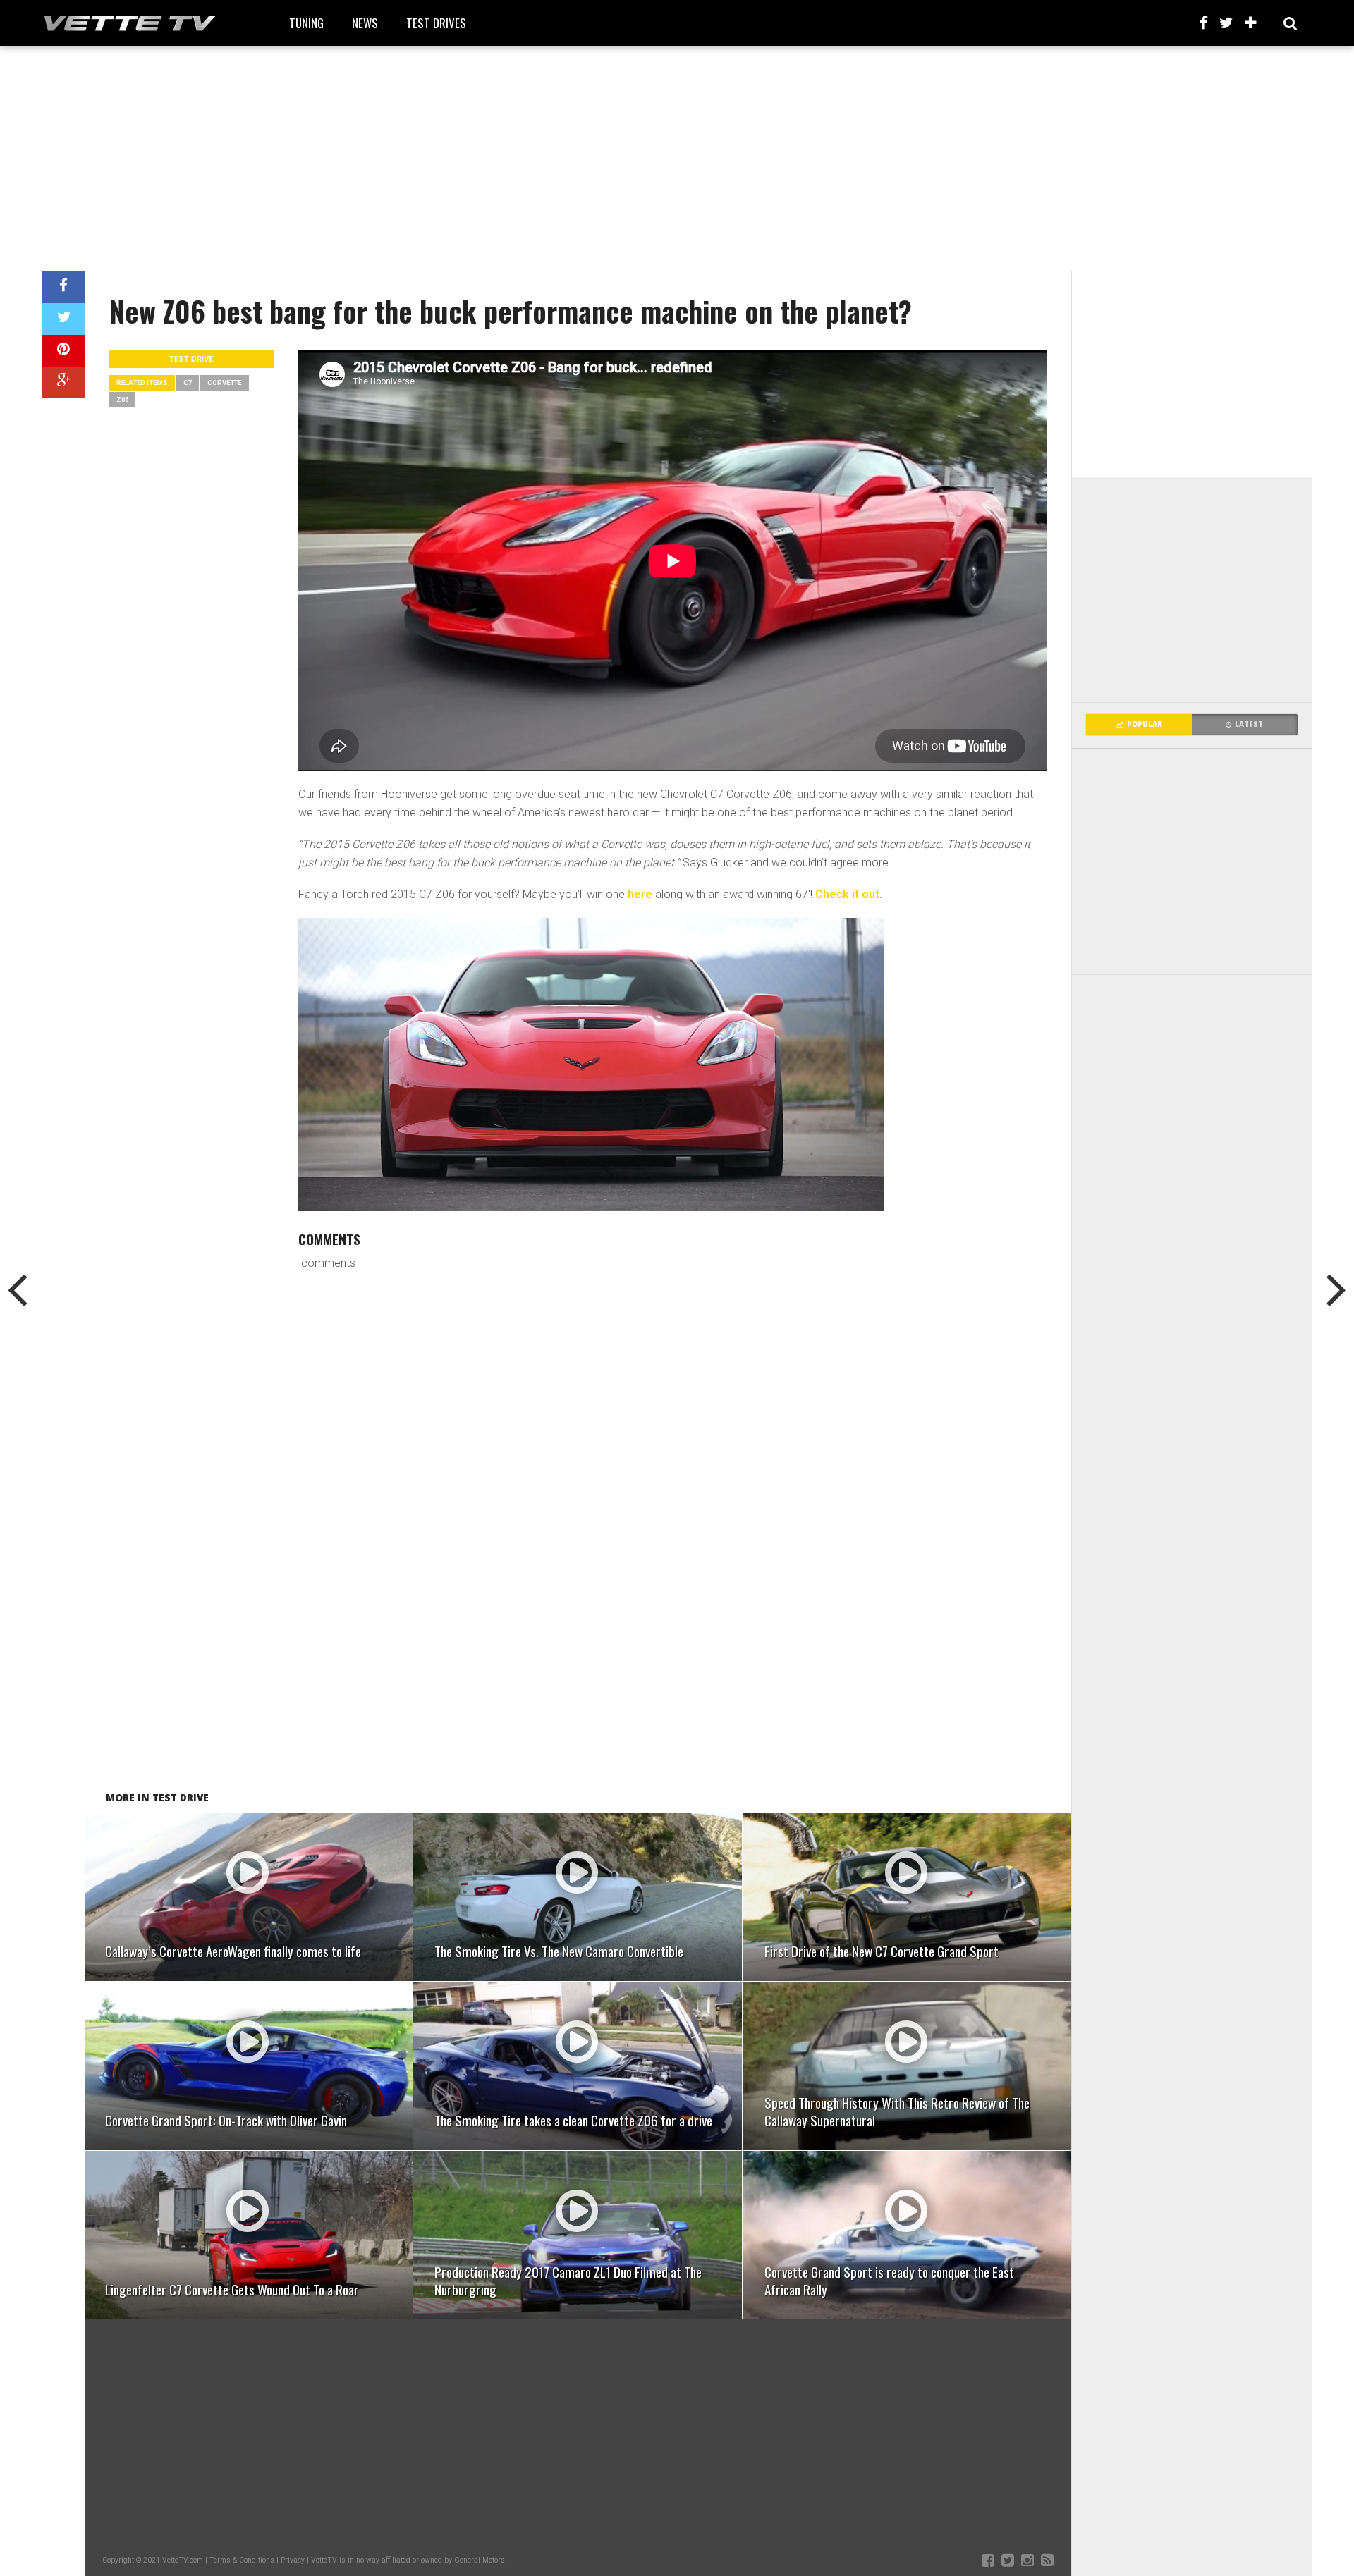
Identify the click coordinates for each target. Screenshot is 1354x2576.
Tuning (306, 23)
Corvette (225, 382)
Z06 (122, 399)
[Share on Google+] (63, 382)
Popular (1145, 724)
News (365, 23)
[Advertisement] (677, 159)
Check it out (847, 894)
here (640, 894)
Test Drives (436, 23)
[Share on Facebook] (63, 287)
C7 (188, 382)
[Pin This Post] (63, 351)
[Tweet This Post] (63, 319)
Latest (1249, 724)
